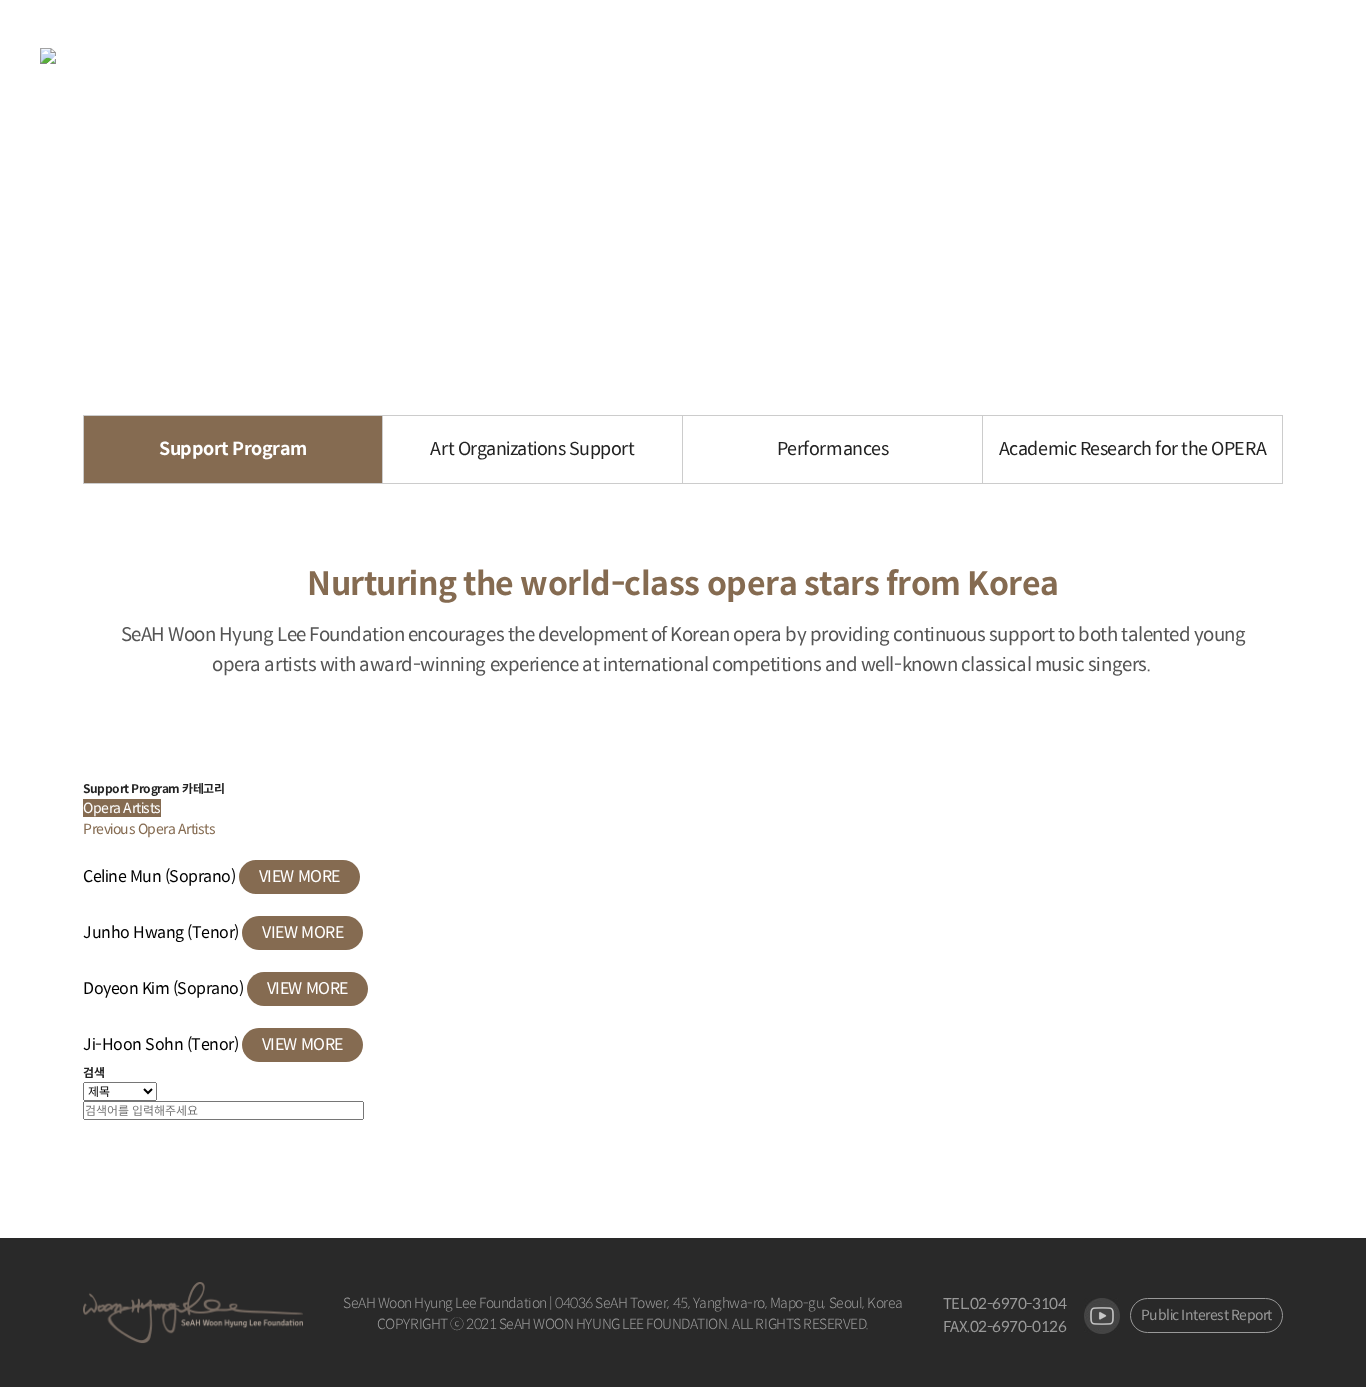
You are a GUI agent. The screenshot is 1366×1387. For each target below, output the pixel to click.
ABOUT (464, 57)
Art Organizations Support (532, 449)
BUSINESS (600, 57)
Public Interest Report (1206, 1315)
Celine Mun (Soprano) (161, 876)
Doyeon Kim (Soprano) (165, 988)
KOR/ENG (900, 57)
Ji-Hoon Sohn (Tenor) (162, 1044)
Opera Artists (122, 808)
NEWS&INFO (752, 57)
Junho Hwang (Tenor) (162, 932)
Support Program (233, 449)
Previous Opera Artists (149, 829)
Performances (832, 449)
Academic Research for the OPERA (1132, 449)
